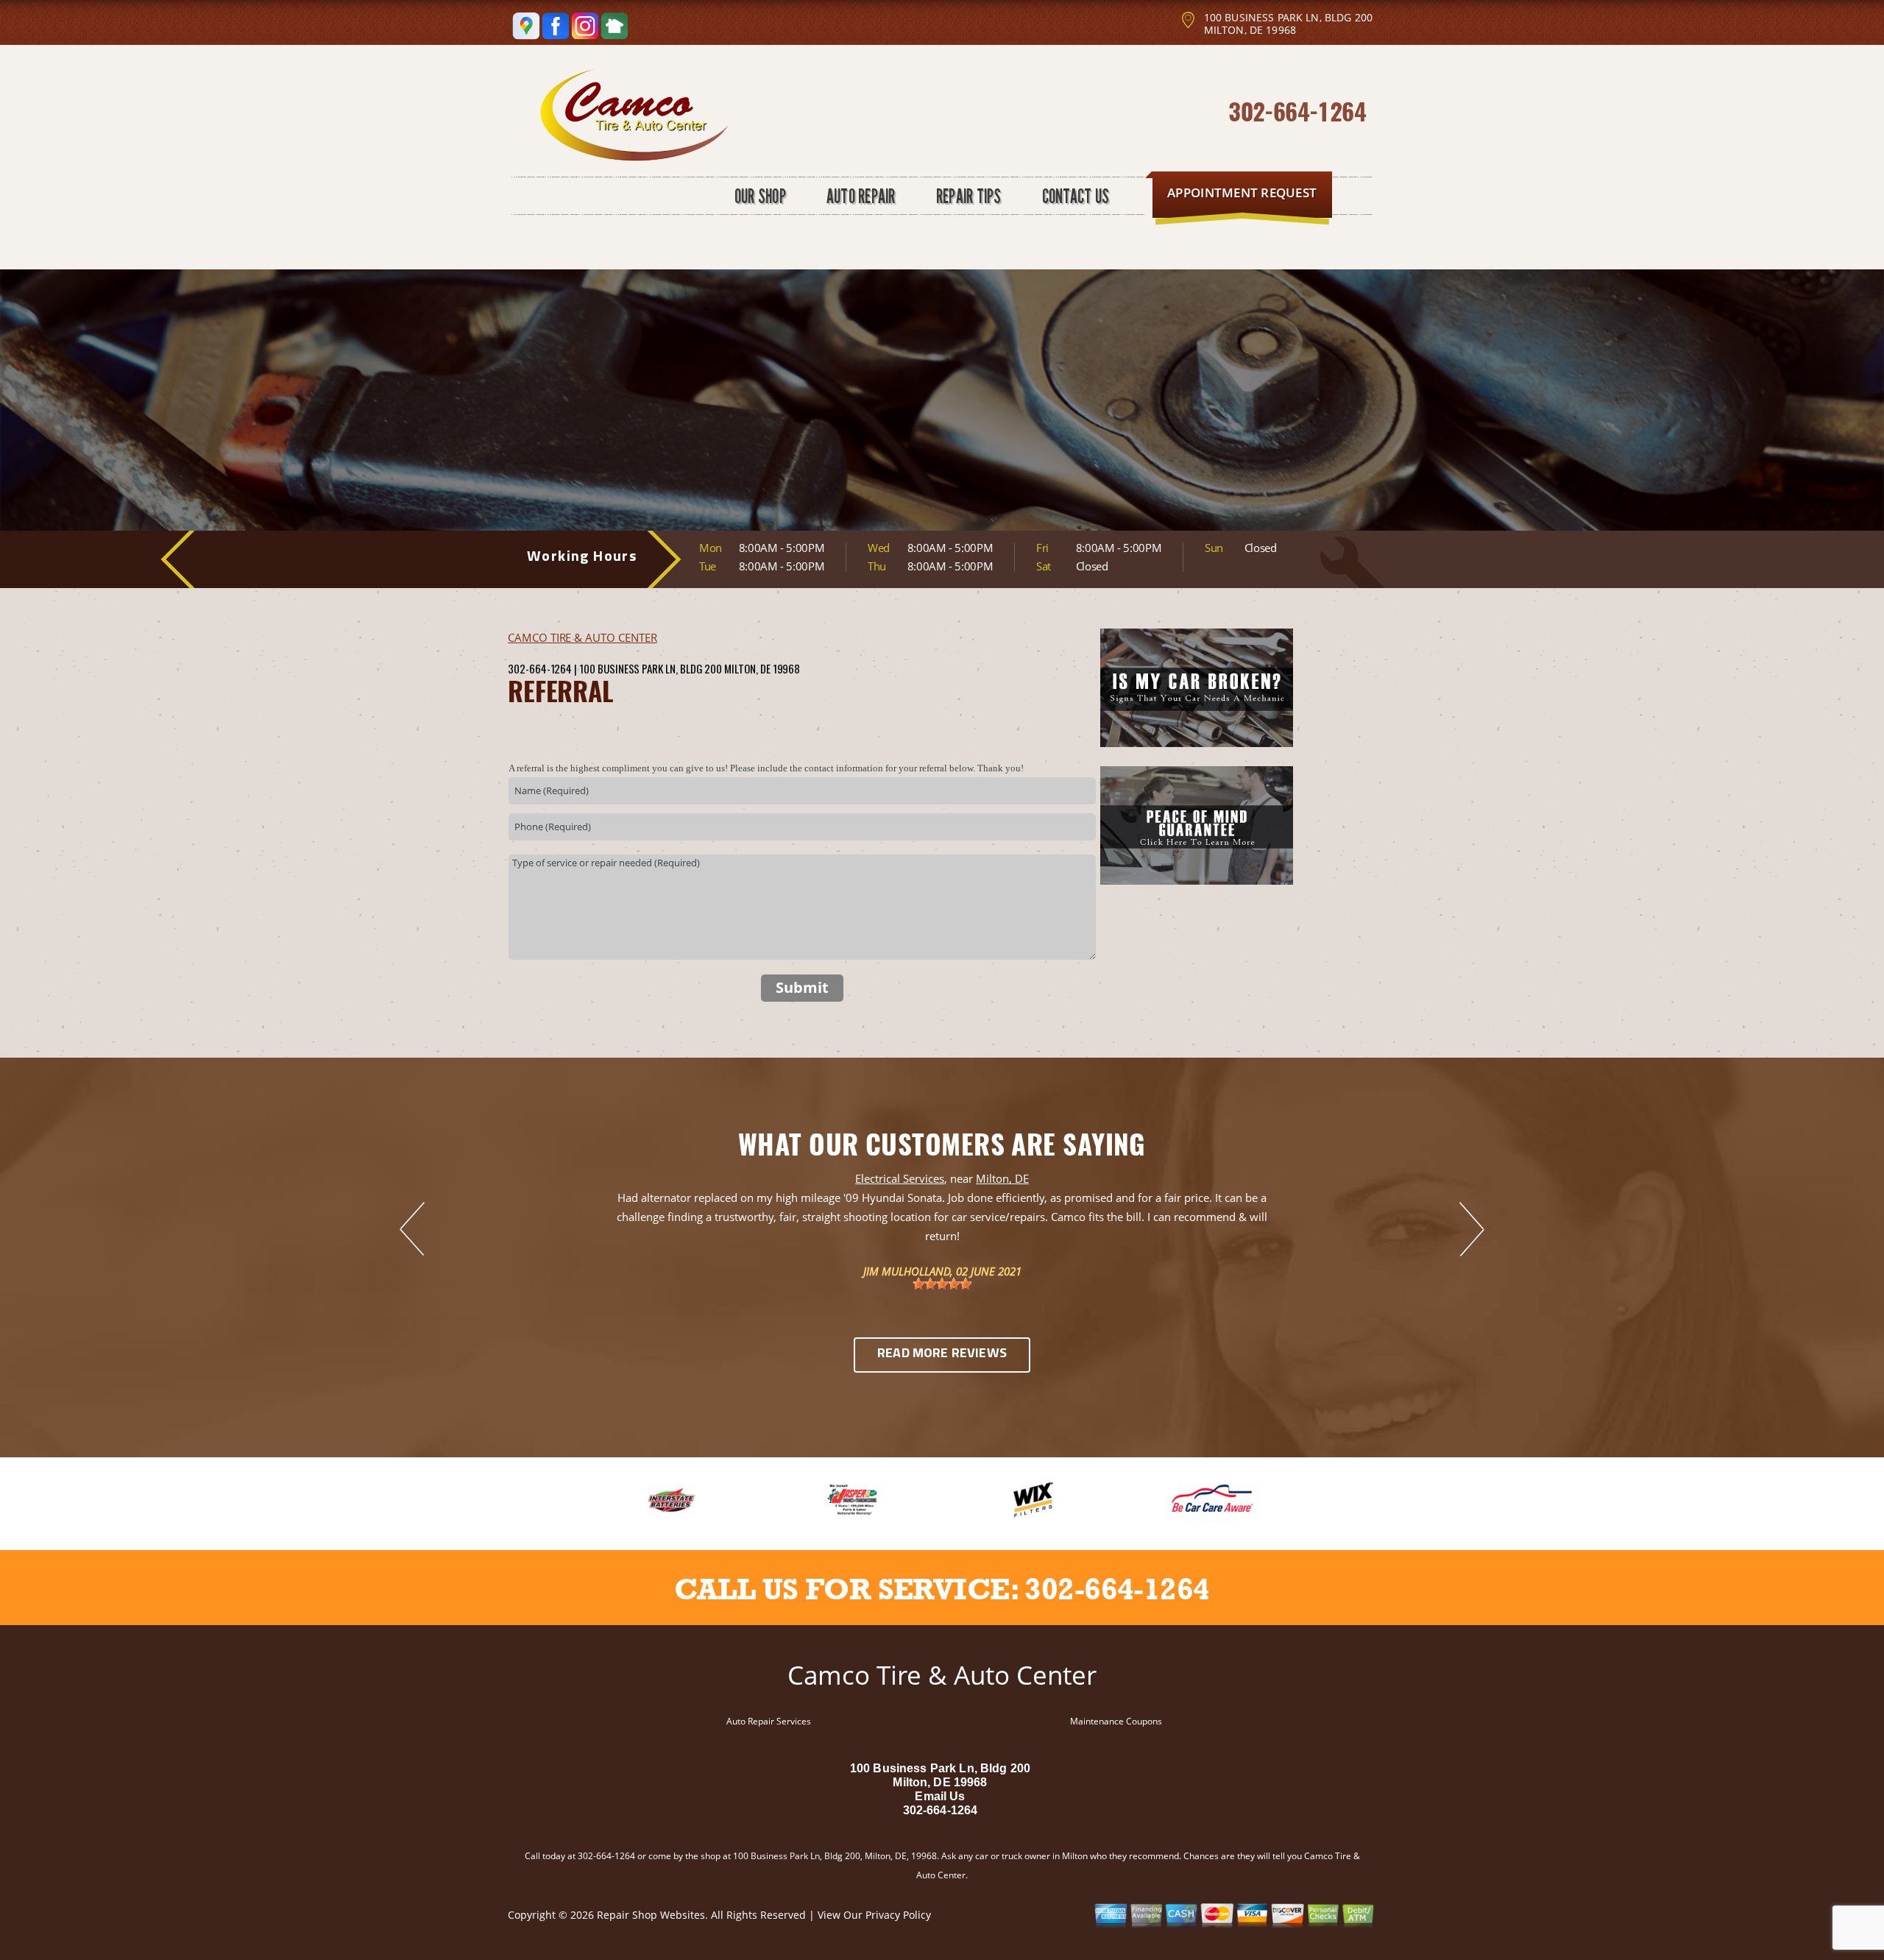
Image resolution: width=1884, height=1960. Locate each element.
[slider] (942, 1284)
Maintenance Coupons (1116, 1721)
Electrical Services (900, 1178)
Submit (802, 987)
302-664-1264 (1297, 111)
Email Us (940, 1796)
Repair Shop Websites (651, 1915)
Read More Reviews (942, 1354)
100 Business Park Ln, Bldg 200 (651, 668)
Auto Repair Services (769, 1721)
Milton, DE (1002, 1178)
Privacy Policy (898, 1915)
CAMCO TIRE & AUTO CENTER (582, 637)
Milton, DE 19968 (762, 668)
